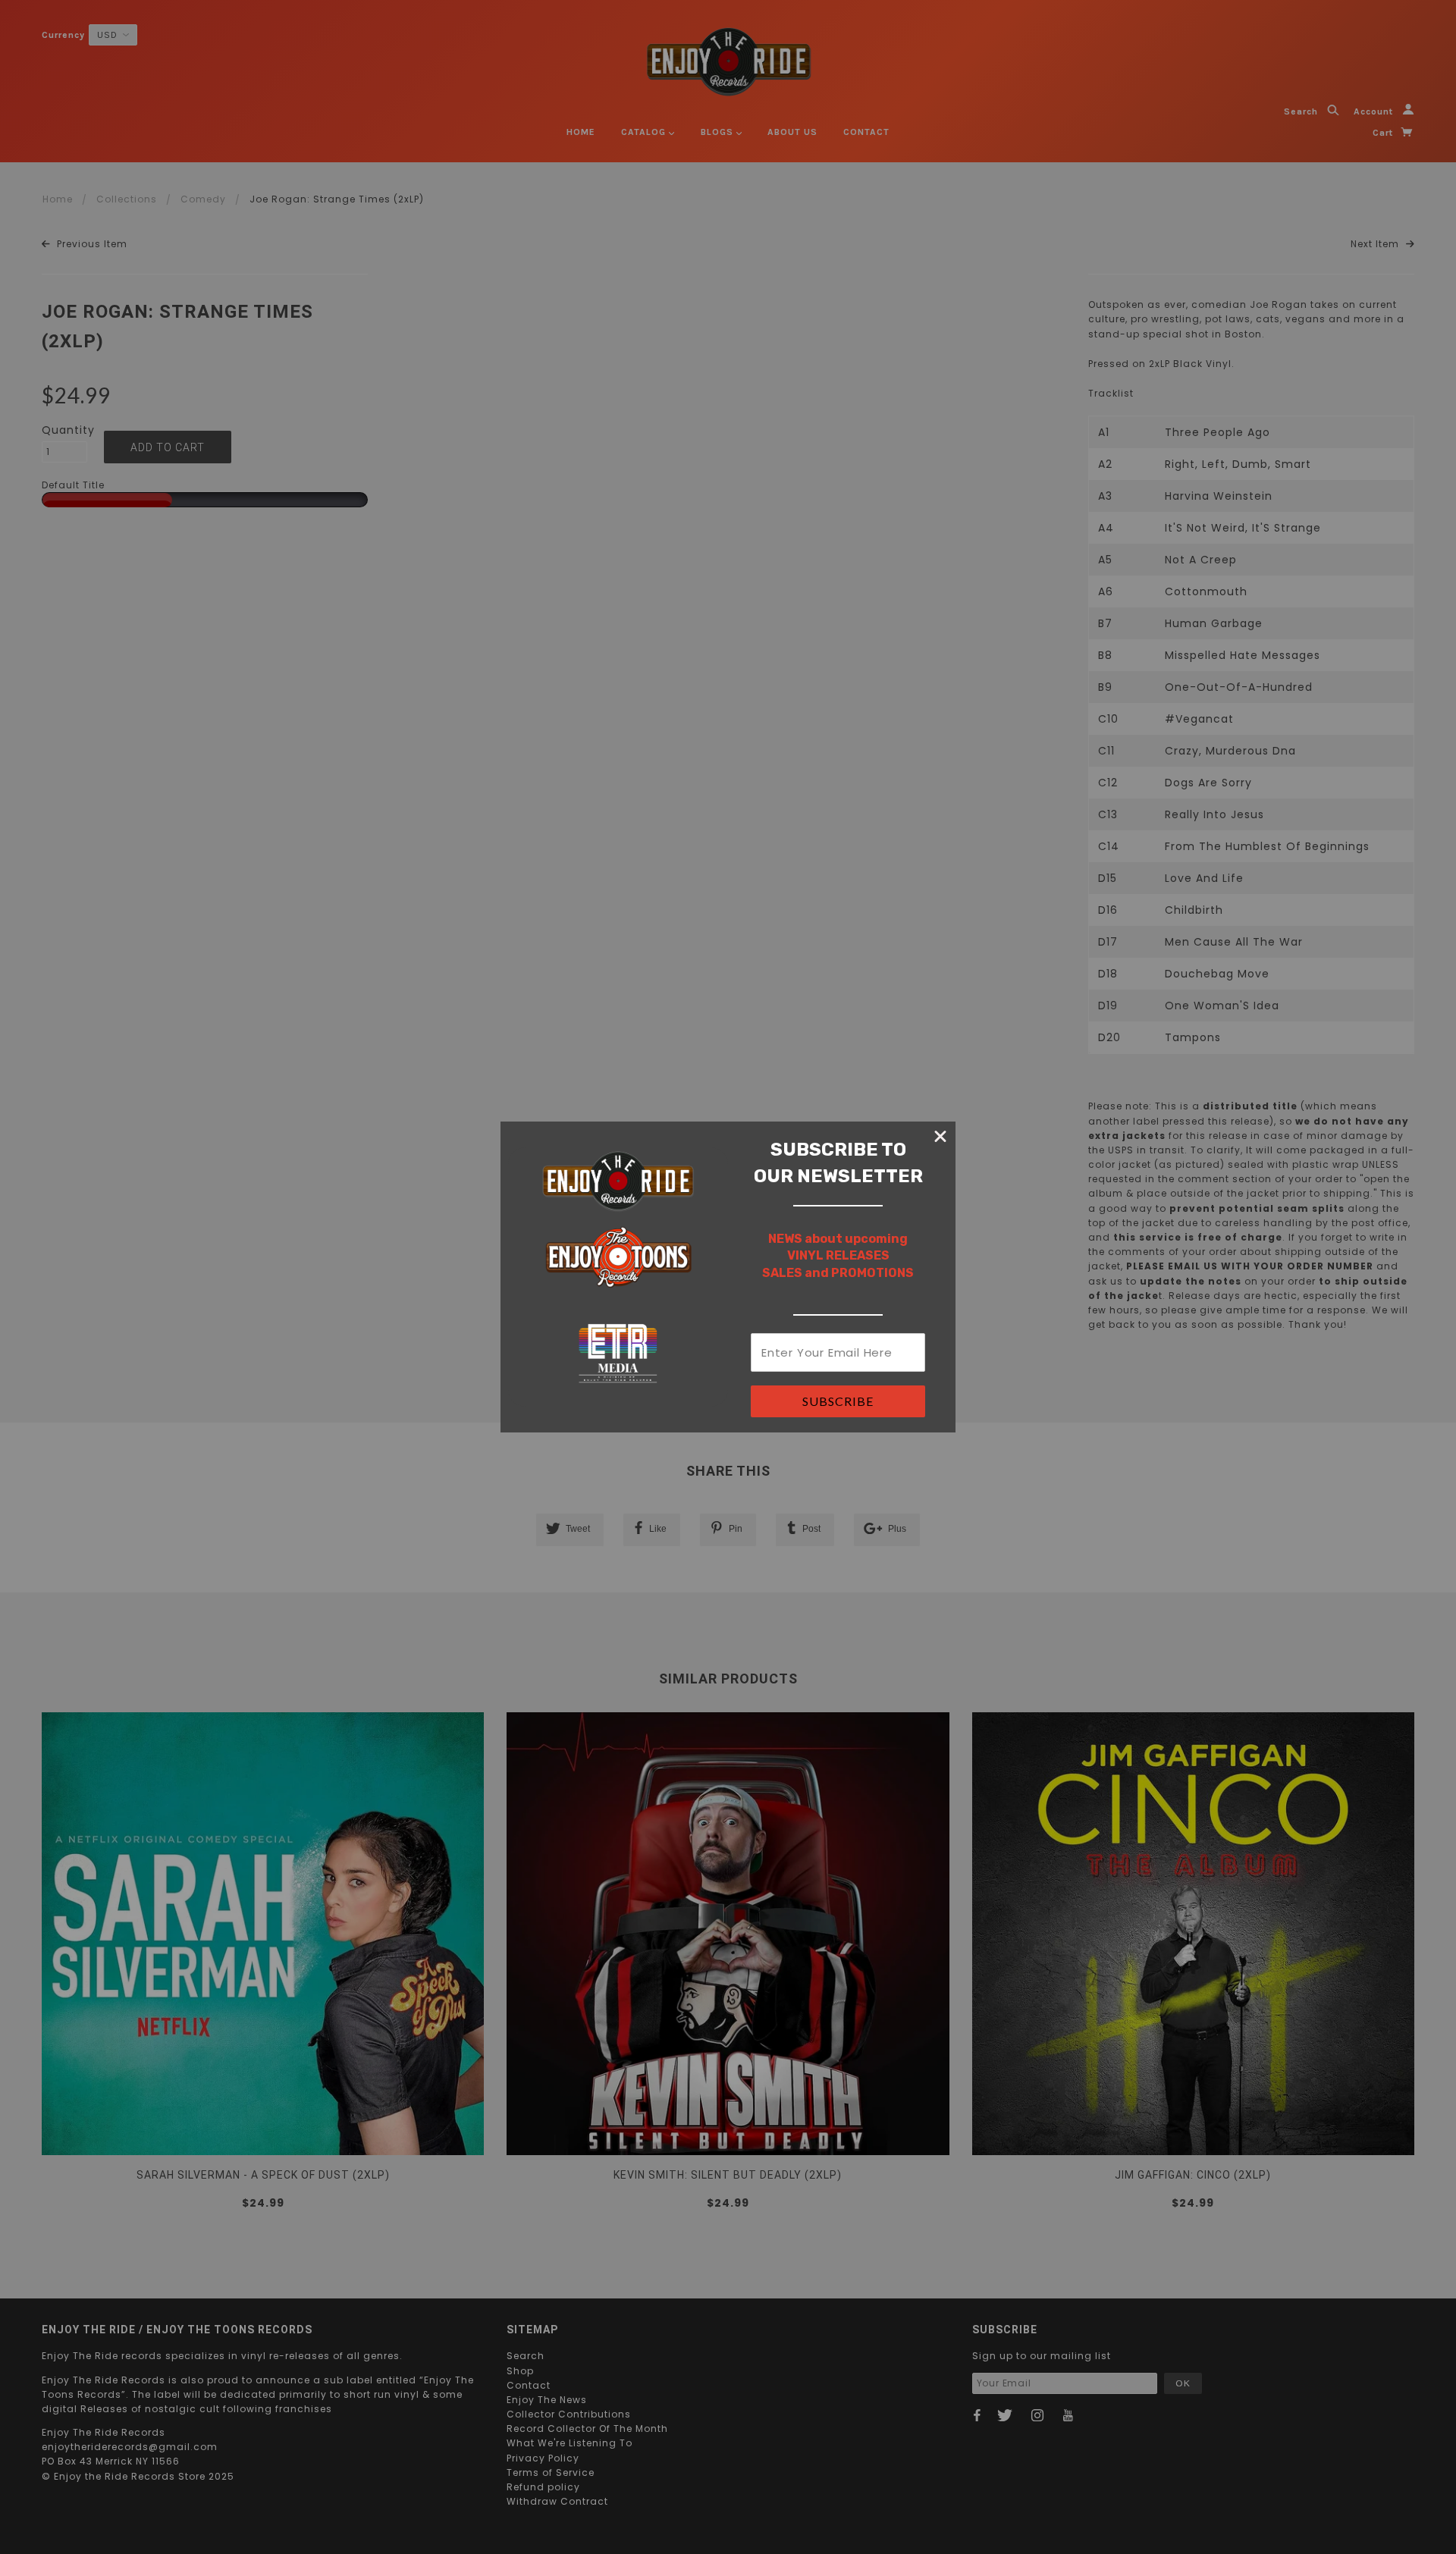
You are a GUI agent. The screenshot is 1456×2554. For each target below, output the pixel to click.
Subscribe (838, 1401)
